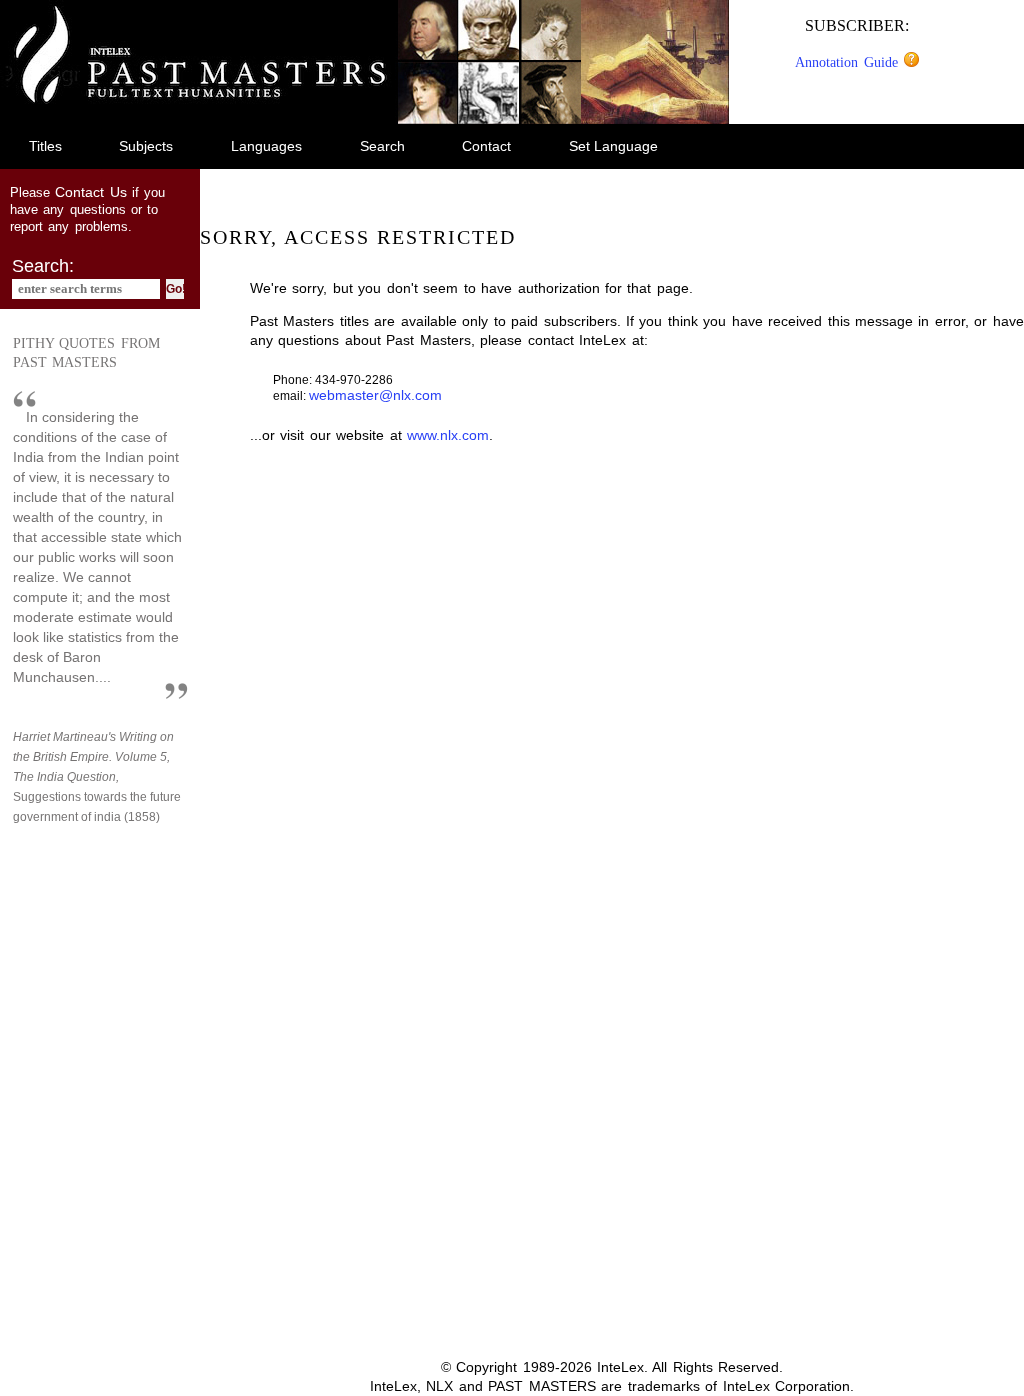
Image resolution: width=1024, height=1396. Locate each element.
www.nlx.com (448, 435)
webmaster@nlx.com (375, 395)
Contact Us (90, 192)
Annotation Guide (849, 62)
